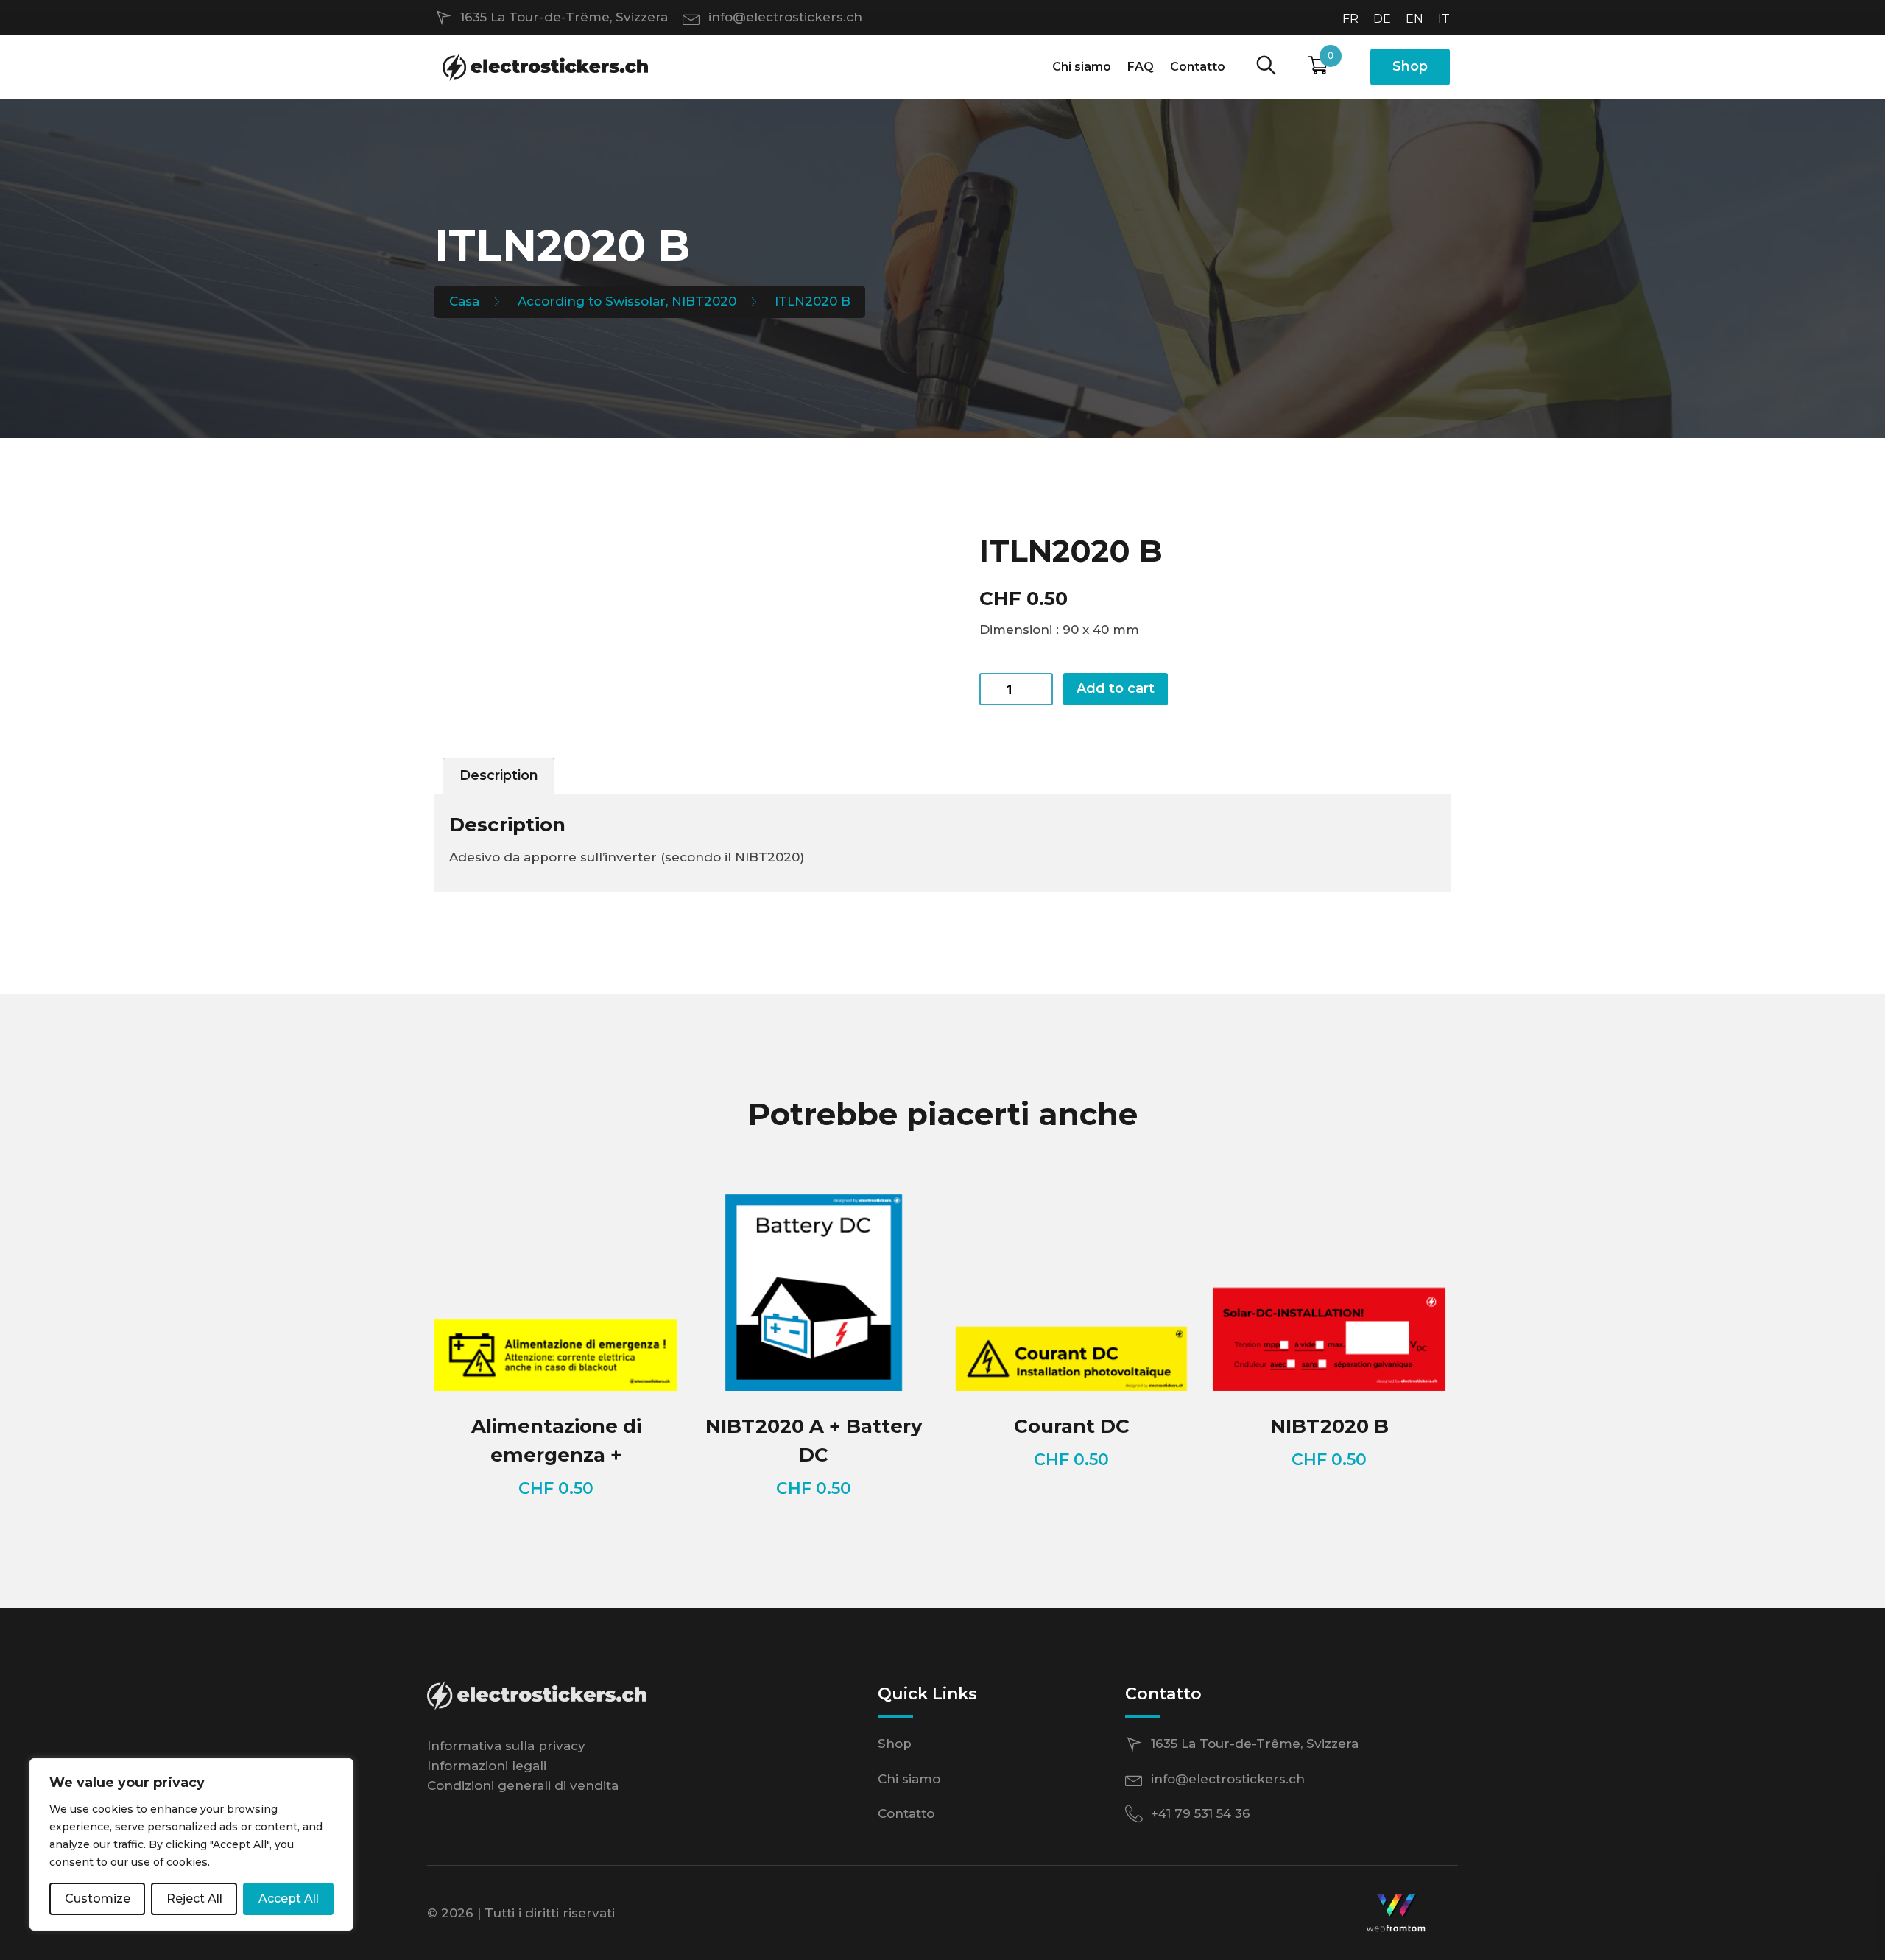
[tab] (498, 776)
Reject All (194, 1899)
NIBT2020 (704, 301)
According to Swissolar (592, 301)
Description (499, 775)
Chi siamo (1082, 67)
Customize (98, 1899)
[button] (1266, 66)
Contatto (1198, 67)
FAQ (1141, 67)
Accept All (289, 1899)
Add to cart (1116, 688)
